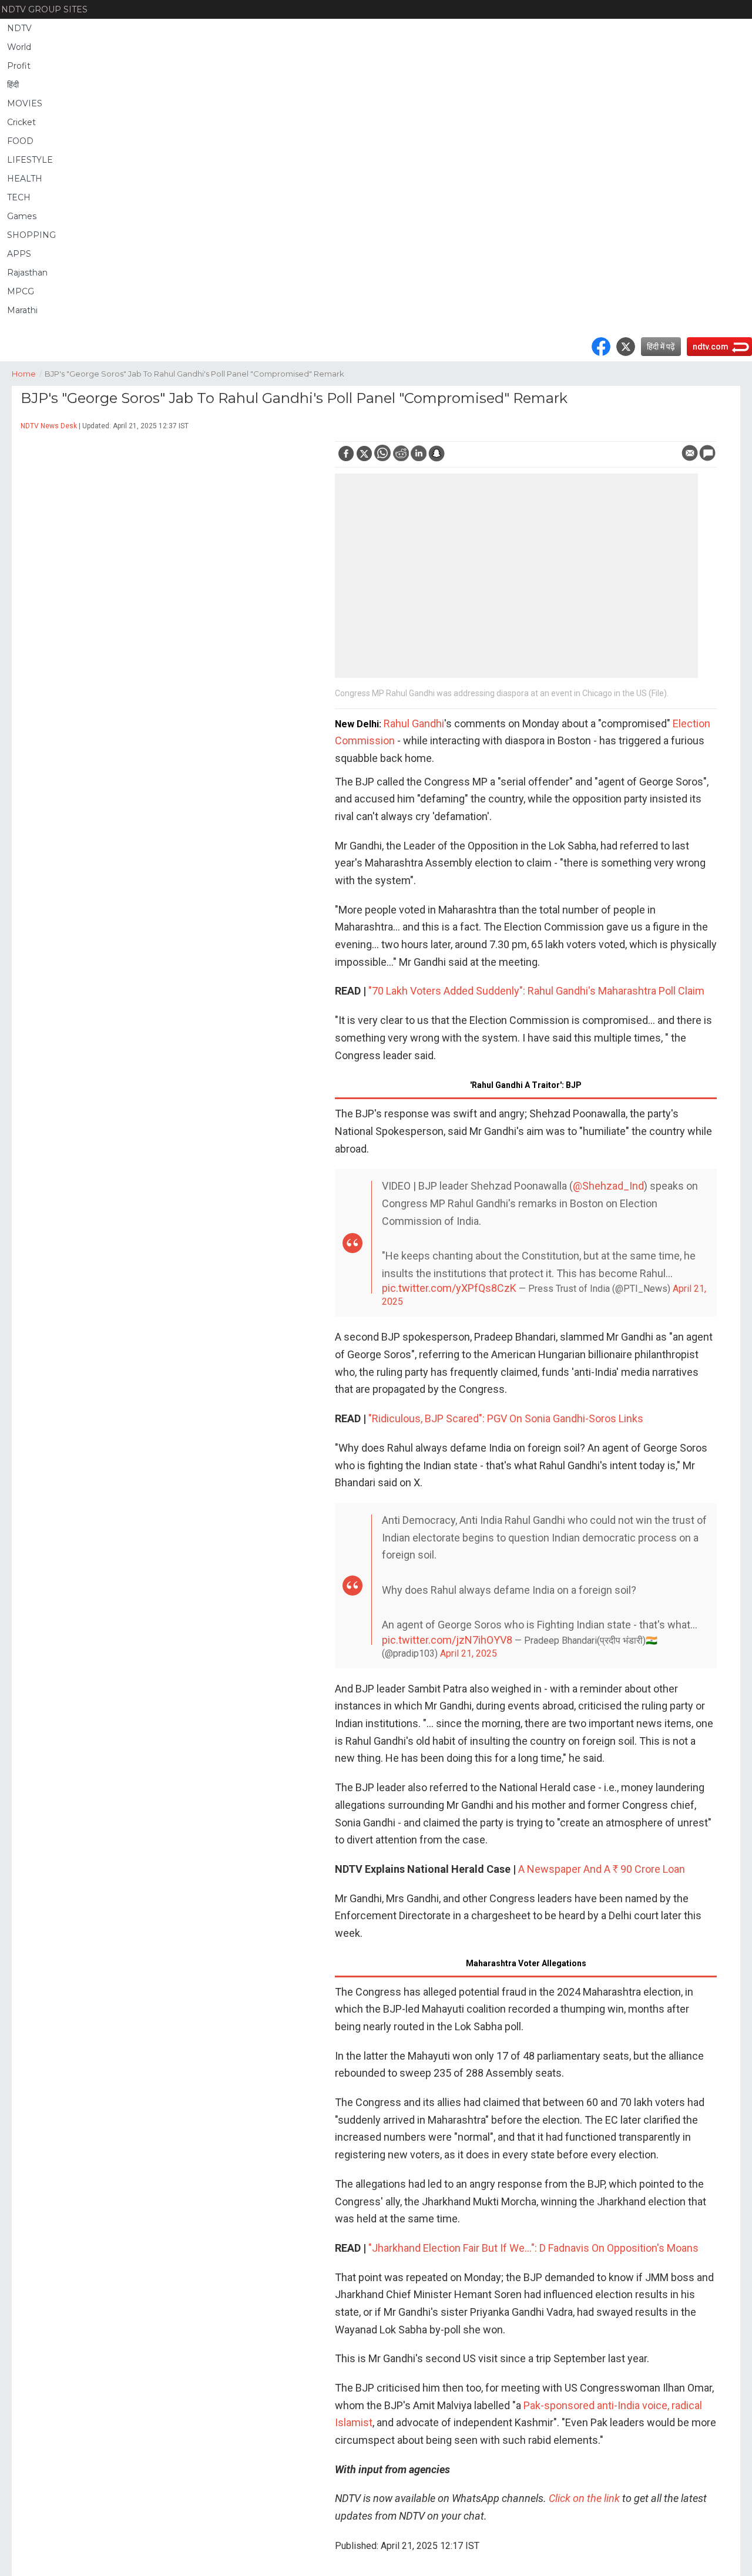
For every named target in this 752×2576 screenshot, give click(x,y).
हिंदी (13, 85)
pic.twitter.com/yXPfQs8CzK (449, 1288)
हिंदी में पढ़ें (661, 347)
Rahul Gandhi (414, 723)
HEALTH (25, 179)
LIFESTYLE (30, 160)
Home (27, 374)
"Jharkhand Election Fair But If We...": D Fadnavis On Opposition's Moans (533, 2248)
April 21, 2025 (469, 1653)
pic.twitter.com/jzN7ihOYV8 (447, 1640)
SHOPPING (31, 235)
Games (22, 216)
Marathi (22, 310)
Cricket (21, 122)
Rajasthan (27, 273)
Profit (19, 66)
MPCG (21, 291)
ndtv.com (711, 347)
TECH (19, 197)
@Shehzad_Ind (608, 1186)
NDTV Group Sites (44, 9)
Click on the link (584, 2498)
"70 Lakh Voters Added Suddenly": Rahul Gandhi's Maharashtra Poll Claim (536, 991)
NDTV (19, 28)
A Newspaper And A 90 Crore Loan (602, 1869)
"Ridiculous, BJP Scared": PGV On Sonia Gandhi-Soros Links (506, 1418)
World (19, 47)
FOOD (20, 141)
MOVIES (25, 103)
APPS (19, 254)
